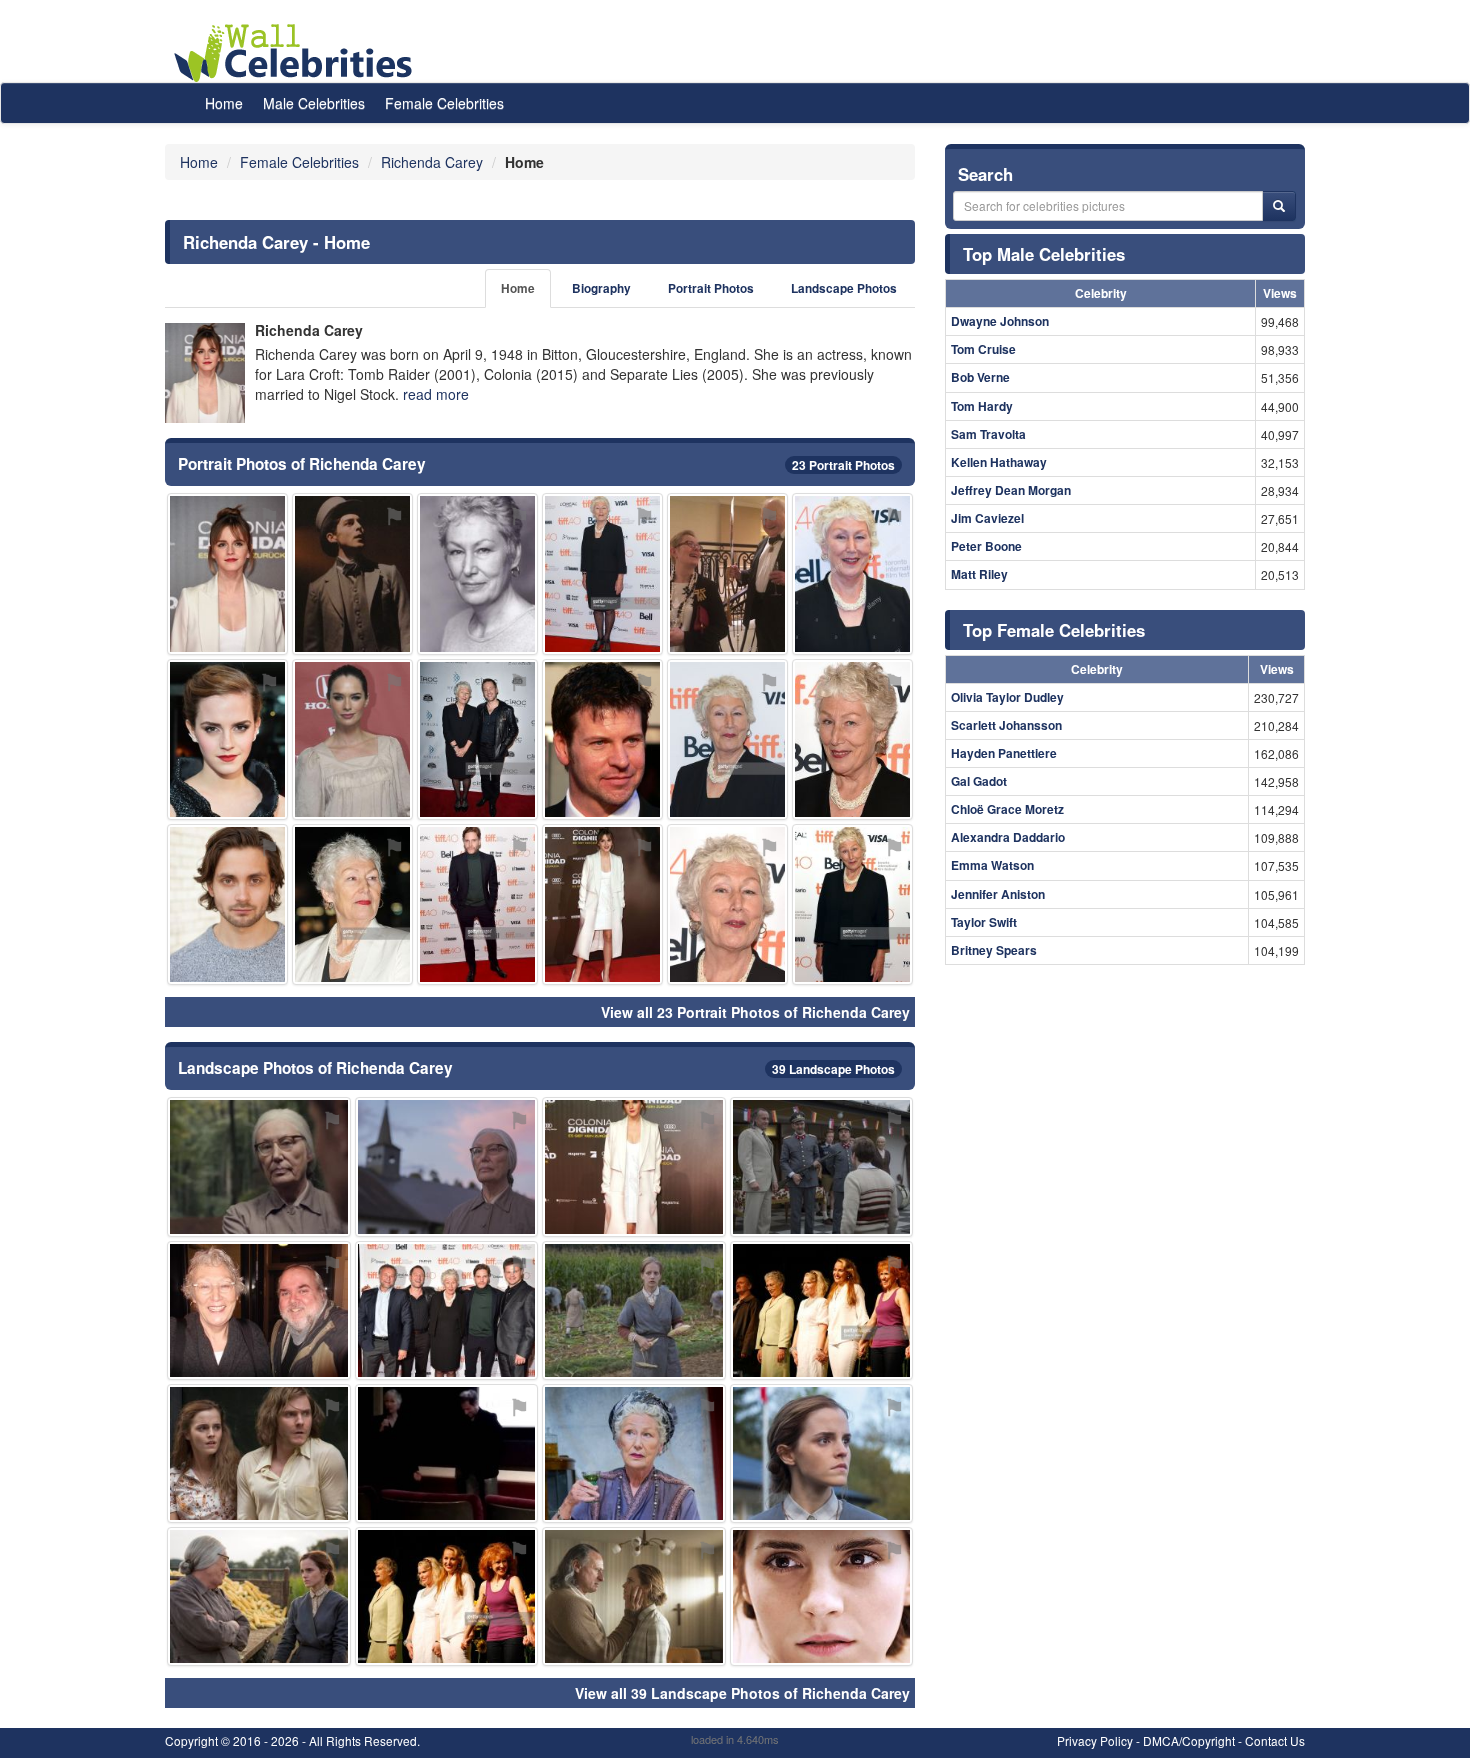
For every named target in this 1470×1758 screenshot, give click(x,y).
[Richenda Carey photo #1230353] (227, 739)
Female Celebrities (444, 103)
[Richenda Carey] (205, 373)
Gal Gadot (979, 781)
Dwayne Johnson (1000, 321)
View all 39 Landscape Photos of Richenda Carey (742, 1693)
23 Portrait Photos (843, 465)
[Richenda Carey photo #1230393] (822, 1596)
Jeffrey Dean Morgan (1011, 490)
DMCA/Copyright (1189, 1740)
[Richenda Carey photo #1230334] (634, 1310)
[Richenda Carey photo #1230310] (477, 739)
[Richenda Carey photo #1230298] (852, 739)
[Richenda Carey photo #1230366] (227, 573)
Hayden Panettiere (1004, 753)
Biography (601, 288)
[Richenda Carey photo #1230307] (447, 1166)
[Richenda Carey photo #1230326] (822, 1310)
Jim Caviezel (987, 518)
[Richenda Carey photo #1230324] (227, 904)
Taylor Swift (984, 922)
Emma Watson (992, 865)
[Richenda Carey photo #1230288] (602, 573)
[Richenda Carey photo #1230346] (634, 1596)
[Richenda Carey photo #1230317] (447, 1596)
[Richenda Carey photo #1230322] (727, 573)
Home (224, 103)
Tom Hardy (982, 406)
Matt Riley (979, 574)
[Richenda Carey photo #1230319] (352, 573)
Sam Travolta (988, 434)
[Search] (1279, 206)
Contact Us (1275, 1740)
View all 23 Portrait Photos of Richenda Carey (755, 1012)
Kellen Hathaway (999, 462)
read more (436, 394)
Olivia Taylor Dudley (1007, 697)
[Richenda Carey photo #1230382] (477, 904)
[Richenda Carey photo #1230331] (602, 739)
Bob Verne (980, 377)
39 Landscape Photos (833, 1069)
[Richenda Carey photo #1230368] (634, 1453)
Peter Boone (986, 546)
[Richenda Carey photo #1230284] (447, 1310)
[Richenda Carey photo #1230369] (822, 1453)
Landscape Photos (844, 288)
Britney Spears (994, 950)
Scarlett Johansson (1006, 725)
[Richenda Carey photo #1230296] (727, 904)
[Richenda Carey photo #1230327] (822, 1166)
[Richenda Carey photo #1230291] (352, 904)
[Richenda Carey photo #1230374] (602, 904)
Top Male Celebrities (1044, 254)
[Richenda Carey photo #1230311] (634, 1166)
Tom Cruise (983, 349)
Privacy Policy (1095, 1740)
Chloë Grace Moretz (1007, 809)
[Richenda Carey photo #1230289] (727, 739)
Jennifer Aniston (998, 894)
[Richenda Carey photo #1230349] (259, 1453)
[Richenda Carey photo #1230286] (852, 573)
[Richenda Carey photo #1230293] (259, 1166)
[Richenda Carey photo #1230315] (259, 1596)
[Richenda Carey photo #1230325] (352, 739)
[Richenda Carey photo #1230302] (852, 904)
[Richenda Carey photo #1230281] (259, 1310)
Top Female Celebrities (1054, 630)
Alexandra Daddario (1008, 837)
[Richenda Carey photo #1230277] (477, 573)
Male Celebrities (314, 103)
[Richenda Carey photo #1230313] (447, 1453)
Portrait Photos (711, 288)
